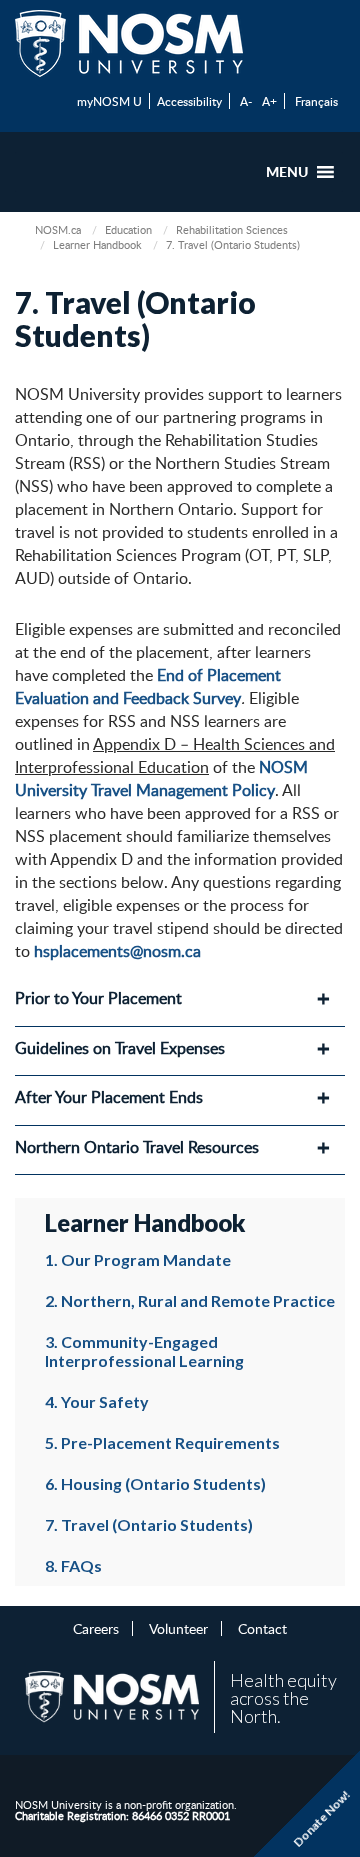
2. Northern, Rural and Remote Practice (190, 1300)
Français (316, 101)
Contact (262, 1628)
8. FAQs (73, 1565)
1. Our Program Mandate (138, 1259)
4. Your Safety (97, 1401)
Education (128, 229)
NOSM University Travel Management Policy (161, 778)
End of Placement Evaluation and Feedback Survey (148, 686)
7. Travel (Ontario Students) (149, 1524)
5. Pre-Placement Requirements (162, 1442)
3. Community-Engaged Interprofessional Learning (144, 1351)
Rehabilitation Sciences (232, 229)
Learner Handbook (97, 244)
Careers (96, 1628)
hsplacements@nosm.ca (117, 951)
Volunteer (178, 1628)
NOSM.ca (58, 229)
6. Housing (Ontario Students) (155, 1483)
